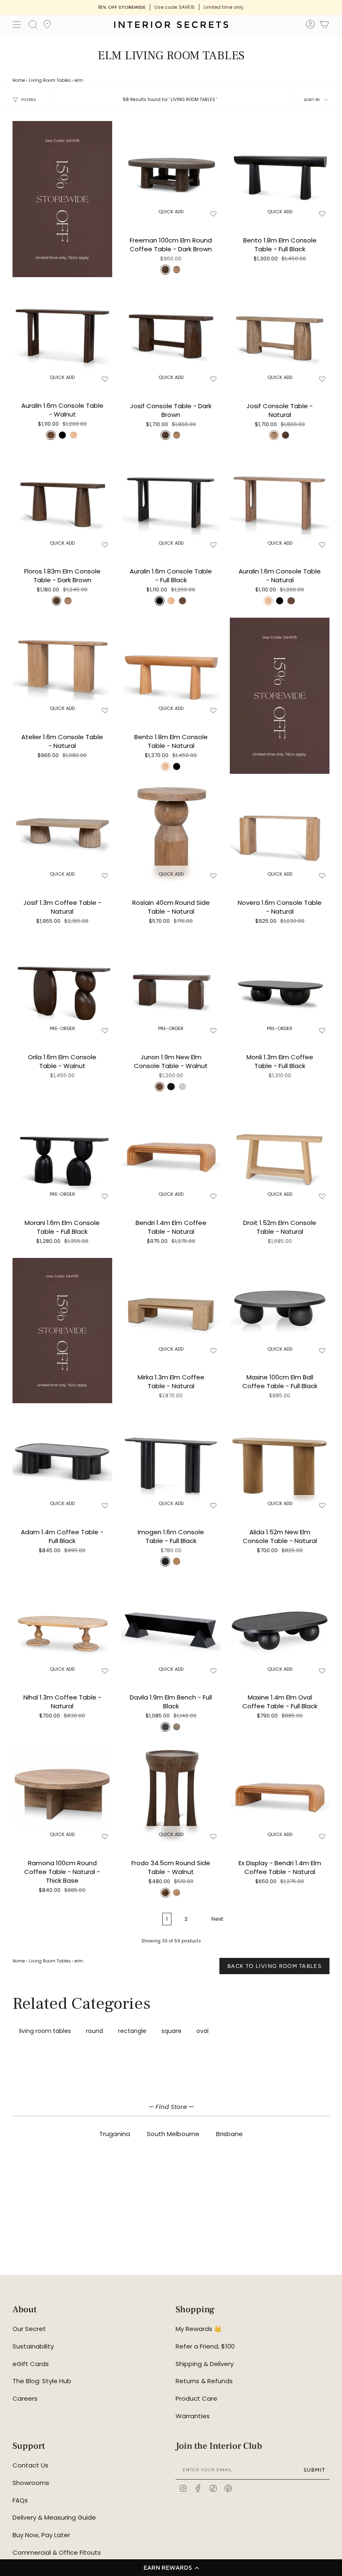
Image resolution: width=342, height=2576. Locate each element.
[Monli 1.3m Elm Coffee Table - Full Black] (280, 988)
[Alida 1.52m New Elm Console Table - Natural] (280, 1462)
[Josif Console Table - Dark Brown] (171, 336)
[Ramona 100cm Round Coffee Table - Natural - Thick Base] (62, 1794)
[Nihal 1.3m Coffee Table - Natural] (62, 1628)
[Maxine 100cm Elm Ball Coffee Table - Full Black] (280, 1308)
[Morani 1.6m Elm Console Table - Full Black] (62, 1153)
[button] (171, 2568)
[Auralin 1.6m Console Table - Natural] (280, 502)
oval (202, 2031)
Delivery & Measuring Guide (54, 2517)
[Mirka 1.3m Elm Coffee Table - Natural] (171, 1308)
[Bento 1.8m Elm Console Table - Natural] (171, 668)
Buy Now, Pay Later (41, 2535)
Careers (25, 2398)
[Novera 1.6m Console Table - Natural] (280, 833)
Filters (29, 100)
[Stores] (47, 27)
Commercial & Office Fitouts (57, 2552)
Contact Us (30, 2465)
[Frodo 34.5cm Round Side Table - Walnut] (171, 1794)
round (94, 2031)
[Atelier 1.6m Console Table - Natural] (62, 668)
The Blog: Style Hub (42, 2381)
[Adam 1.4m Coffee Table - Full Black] (62, 1462)
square (171, 2031)
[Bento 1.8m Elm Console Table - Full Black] (280, 171)
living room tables (45, 2031)
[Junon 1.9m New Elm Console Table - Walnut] (171, 988)
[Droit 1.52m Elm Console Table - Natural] (280, 1153)
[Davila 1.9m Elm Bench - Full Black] (171, 1628)
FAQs (20, 2500)
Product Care (196, 2398)
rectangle (132, 2031)
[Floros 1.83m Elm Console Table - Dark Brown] (62, 502)
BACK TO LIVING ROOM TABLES (274, 1966)
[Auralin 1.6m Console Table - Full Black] (171, 502)
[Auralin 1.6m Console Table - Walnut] (62, 336)
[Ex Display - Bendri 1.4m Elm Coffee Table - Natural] (280, 1794)
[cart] (324, 26)
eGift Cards (31, 2364)
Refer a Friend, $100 (205, 2346)
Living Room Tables (50, 80)
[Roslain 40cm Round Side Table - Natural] (171, 833)
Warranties (193, 2416)
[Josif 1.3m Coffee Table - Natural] (62, 833)
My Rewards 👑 (199, 2329)
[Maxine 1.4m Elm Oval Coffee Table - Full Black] (280, 1628)
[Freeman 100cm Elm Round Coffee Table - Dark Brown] (171, 171)
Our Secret (29, 2329)
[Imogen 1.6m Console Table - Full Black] (171, 1462)
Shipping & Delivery (205, 2364)
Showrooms (31, 2483)
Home (19, 80)
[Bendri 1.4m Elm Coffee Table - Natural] (171, 1153)
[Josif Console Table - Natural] (280, 336)
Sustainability (33, 2346)
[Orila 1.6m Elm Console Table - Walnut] (62, 988)
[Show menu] (17, 25)
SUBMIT (314, 2470)
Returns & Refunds (204, 2381)
